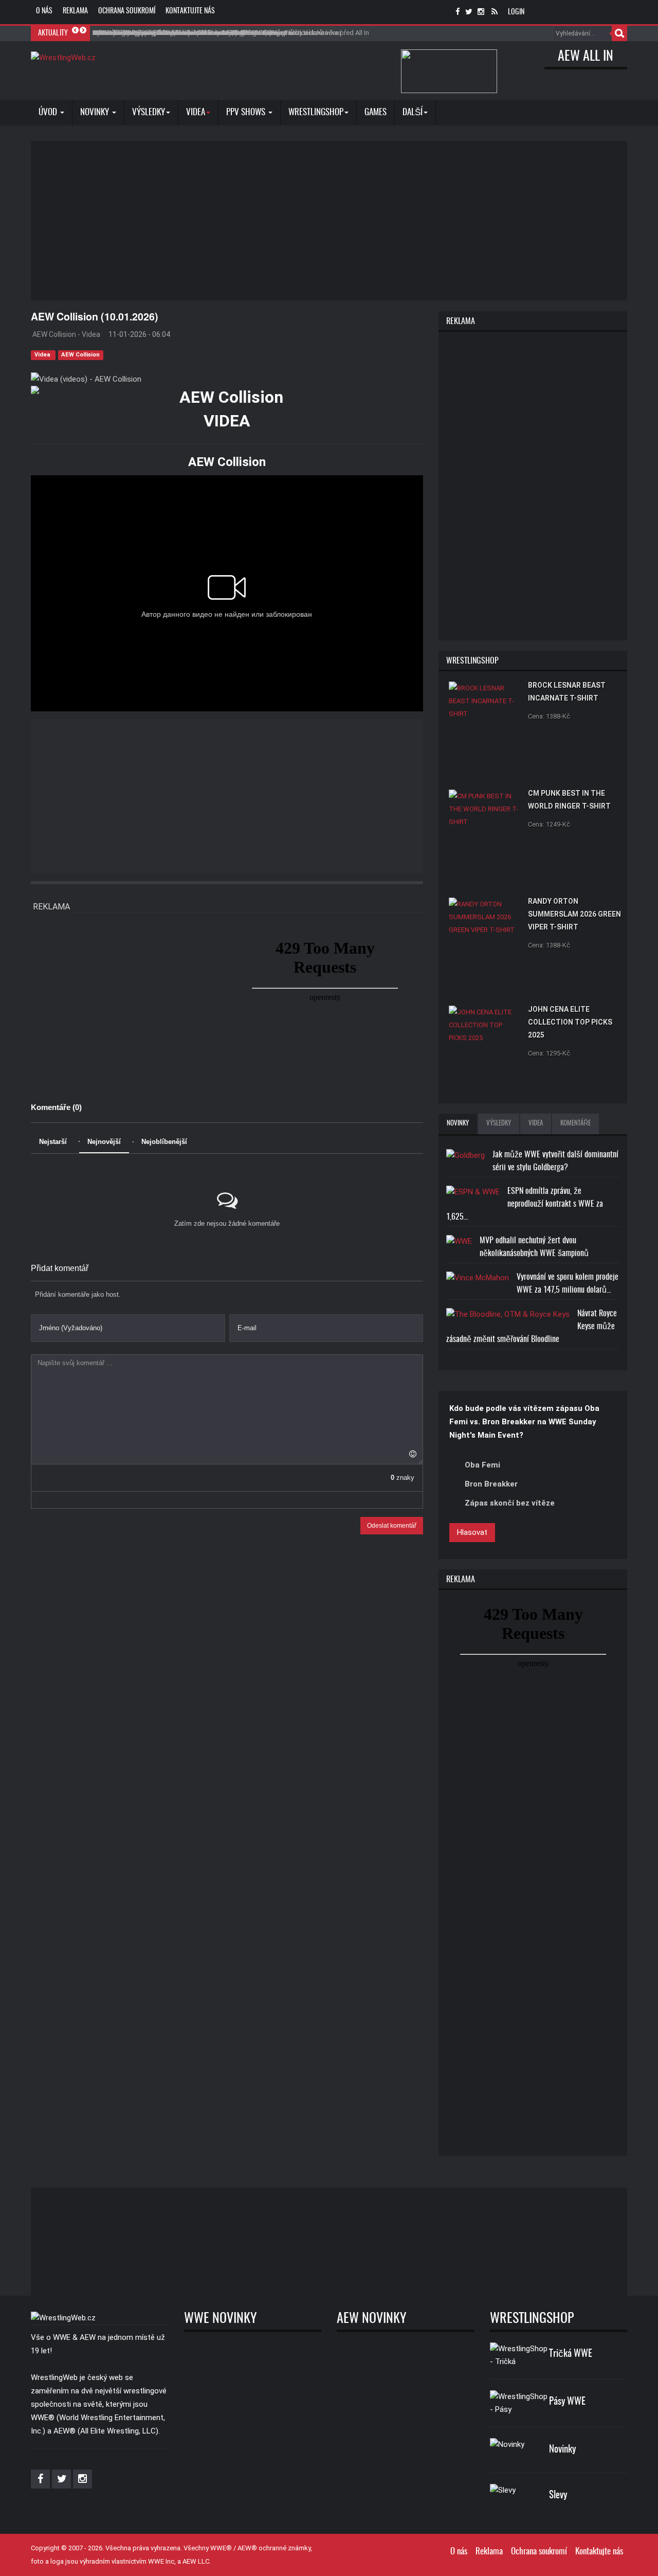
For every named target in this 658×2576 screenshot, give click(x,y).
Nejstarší (53, 1142)
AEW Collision (80, 355)
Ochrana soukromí (127, 11)
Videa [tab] (536, 1124)
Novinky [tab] (458, 1124)
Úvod (49, 112)
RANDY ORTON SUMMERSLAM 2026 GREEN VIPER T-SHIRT (574, 914)
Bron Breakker (491, 1484)
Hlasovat (472, 1532)
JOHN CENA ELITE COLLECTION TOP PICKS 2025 (570, 1022)
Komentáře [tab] (575, 1124)
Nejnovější (104, 1142)
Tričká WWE (571, 2354)
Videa (43, 355)
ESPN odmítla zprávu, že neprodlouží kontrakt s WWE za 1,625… (525, 1204)
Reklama (75, 11)
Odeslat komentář (392, 1526)
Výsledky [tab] (499, 1124)
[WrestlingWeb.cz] (63, 58)
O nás (44, 11)
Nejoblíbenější (164, 1142)
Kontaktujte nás (190, 11)
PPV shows (247, 112)
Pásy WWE (567, 2402)
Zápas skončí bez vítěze (510, 1503)
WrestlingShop (316, 112)
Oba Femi (482, 1465)
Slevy (558, 2495)
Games (376, 112)
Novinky (96, 112)
